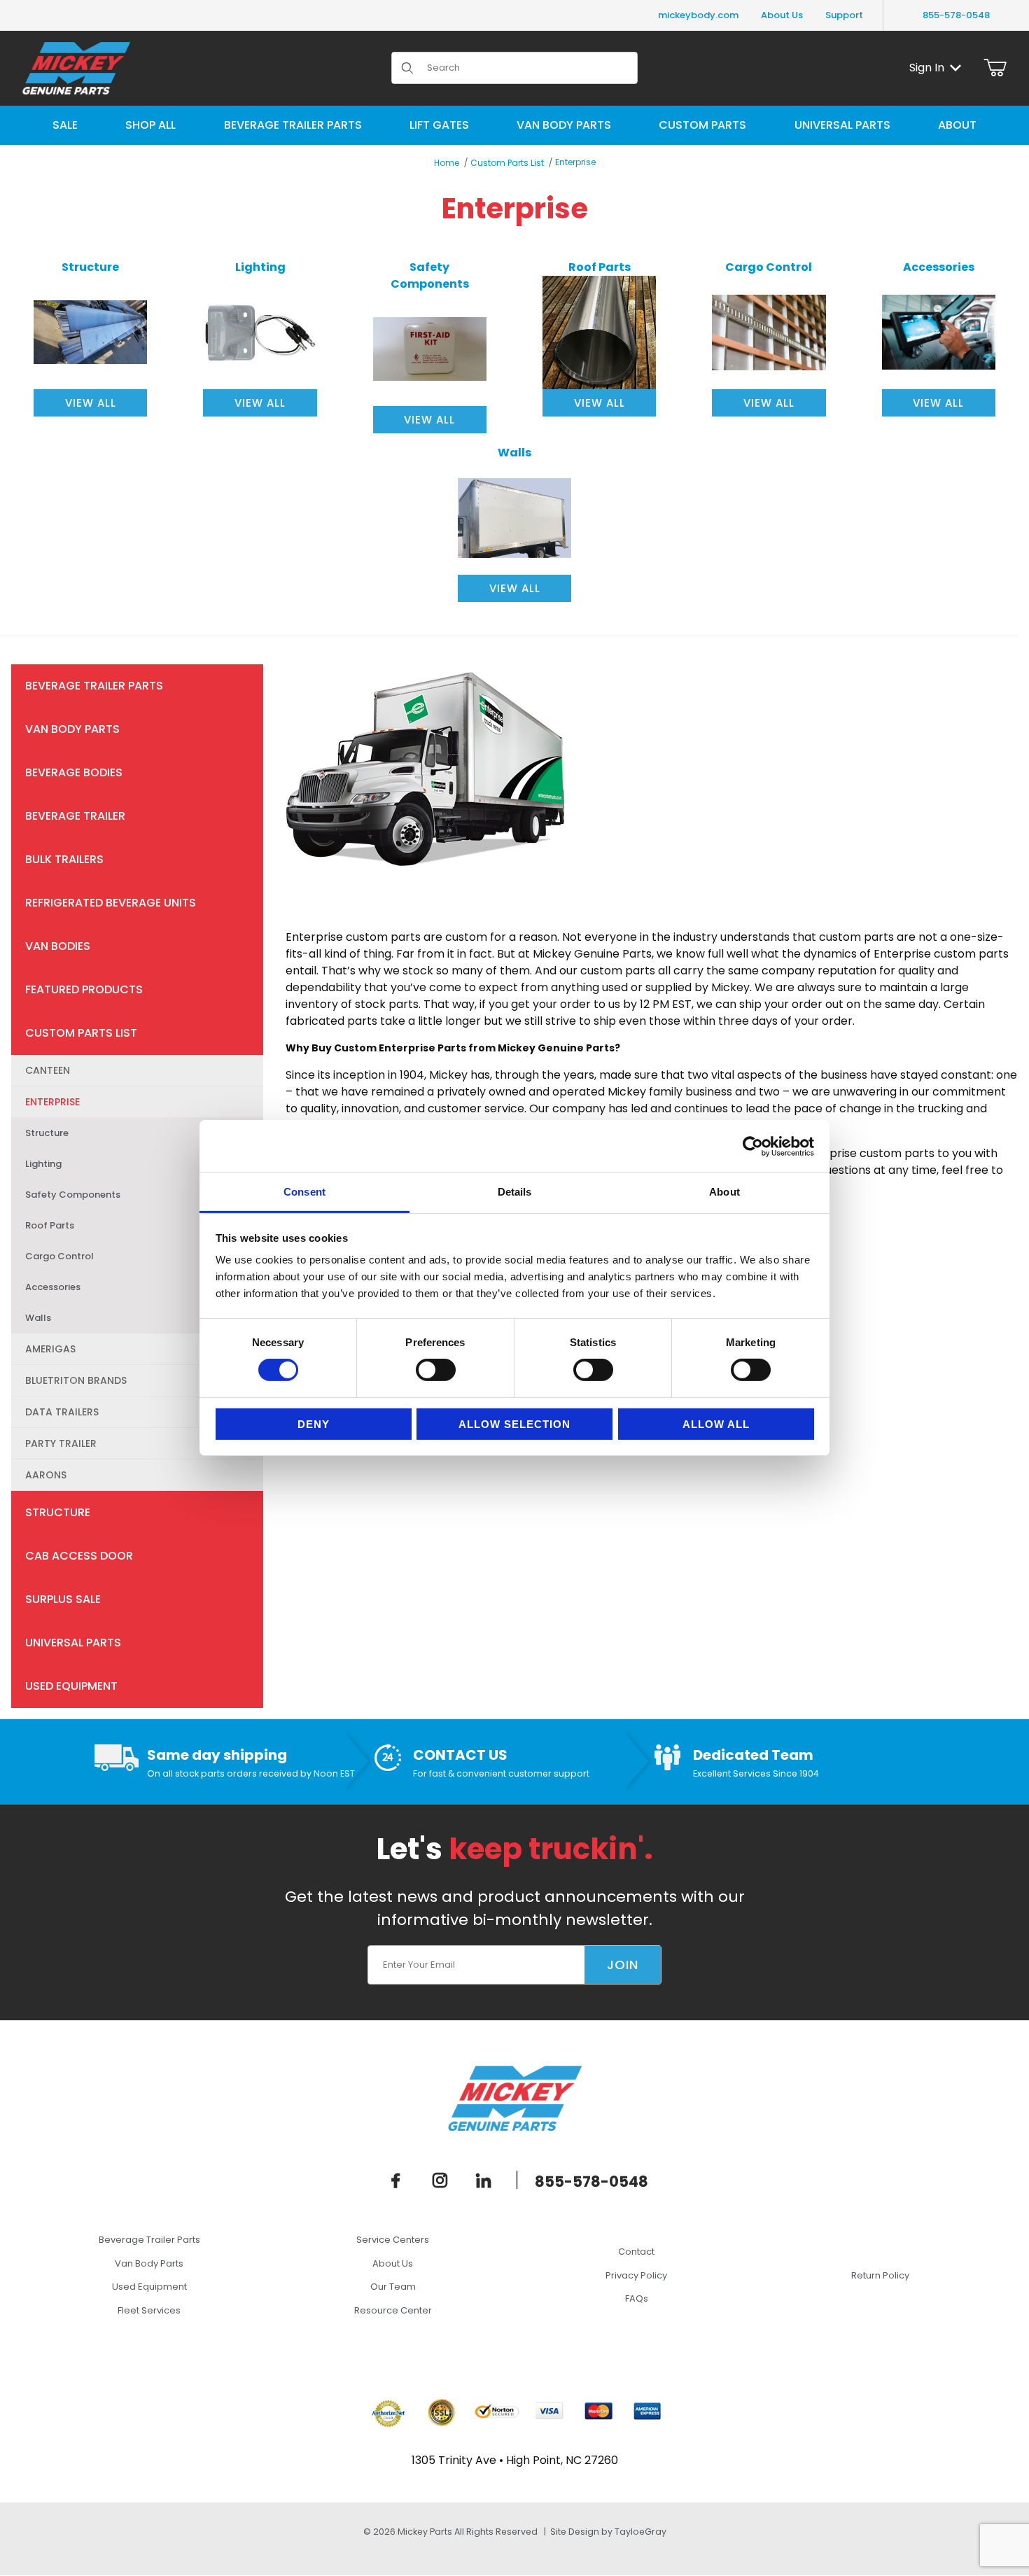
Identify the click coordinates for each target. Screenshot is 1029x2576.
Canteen (48, 1070)
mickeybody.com (698, 15)
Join (623, 1965)
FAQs (637, 2298)
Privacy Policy (636, 2275)
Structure (47, 1133)
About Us (782, 15)
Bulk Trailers (64, 859)
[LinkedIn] (484, 2180)
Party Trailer (61, 1443)
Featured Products (84, 989)
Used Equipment (71, 1686)
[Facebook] (396, 2180)
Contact (636, 2252)
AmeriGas (50, 1349)
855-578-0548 (956, 15)
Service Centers (393, 2240)
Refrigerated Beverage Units (111, 903)
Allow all (716, 1424)
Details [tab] (515, 1192)
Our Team (393, 2287)
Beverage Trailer (75, 816)
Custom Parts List (507, 163)
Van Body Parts (72, 729)
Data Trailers (62, 1412)
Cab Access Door (79, 1556)
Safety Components (73, 1195)
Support (844, 15)
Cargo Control (59, 1256)
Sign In (927, 68)
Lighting (43, 1164)
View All (91, 403)
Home (447, 163)
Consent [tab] (304, 1192)
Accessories (53, 1287)
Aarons (46, 1475)
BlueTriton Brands (76, 1380)
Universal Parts (73, 1643)
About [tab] (724, 1192)
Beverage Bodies (74, 772)
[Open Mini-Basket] (995, 68)
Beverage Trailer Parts (94, 686)
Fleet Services (149, 2310)
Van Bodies (58, 946)
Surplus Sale (63, 1599)
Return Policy (880, 2275)
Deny (314, 1424)
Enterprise (575, 162)
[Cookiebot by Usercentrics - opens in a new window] (753, 1146)
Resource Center (393, 2310)
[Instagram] (440, 2180)
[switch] (436, 1370)
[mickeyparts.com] (76, 67)
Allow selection (514, 1424)
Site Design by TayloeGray (608, 2532)
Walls (38, 1318)
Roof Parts (50, 1225)
